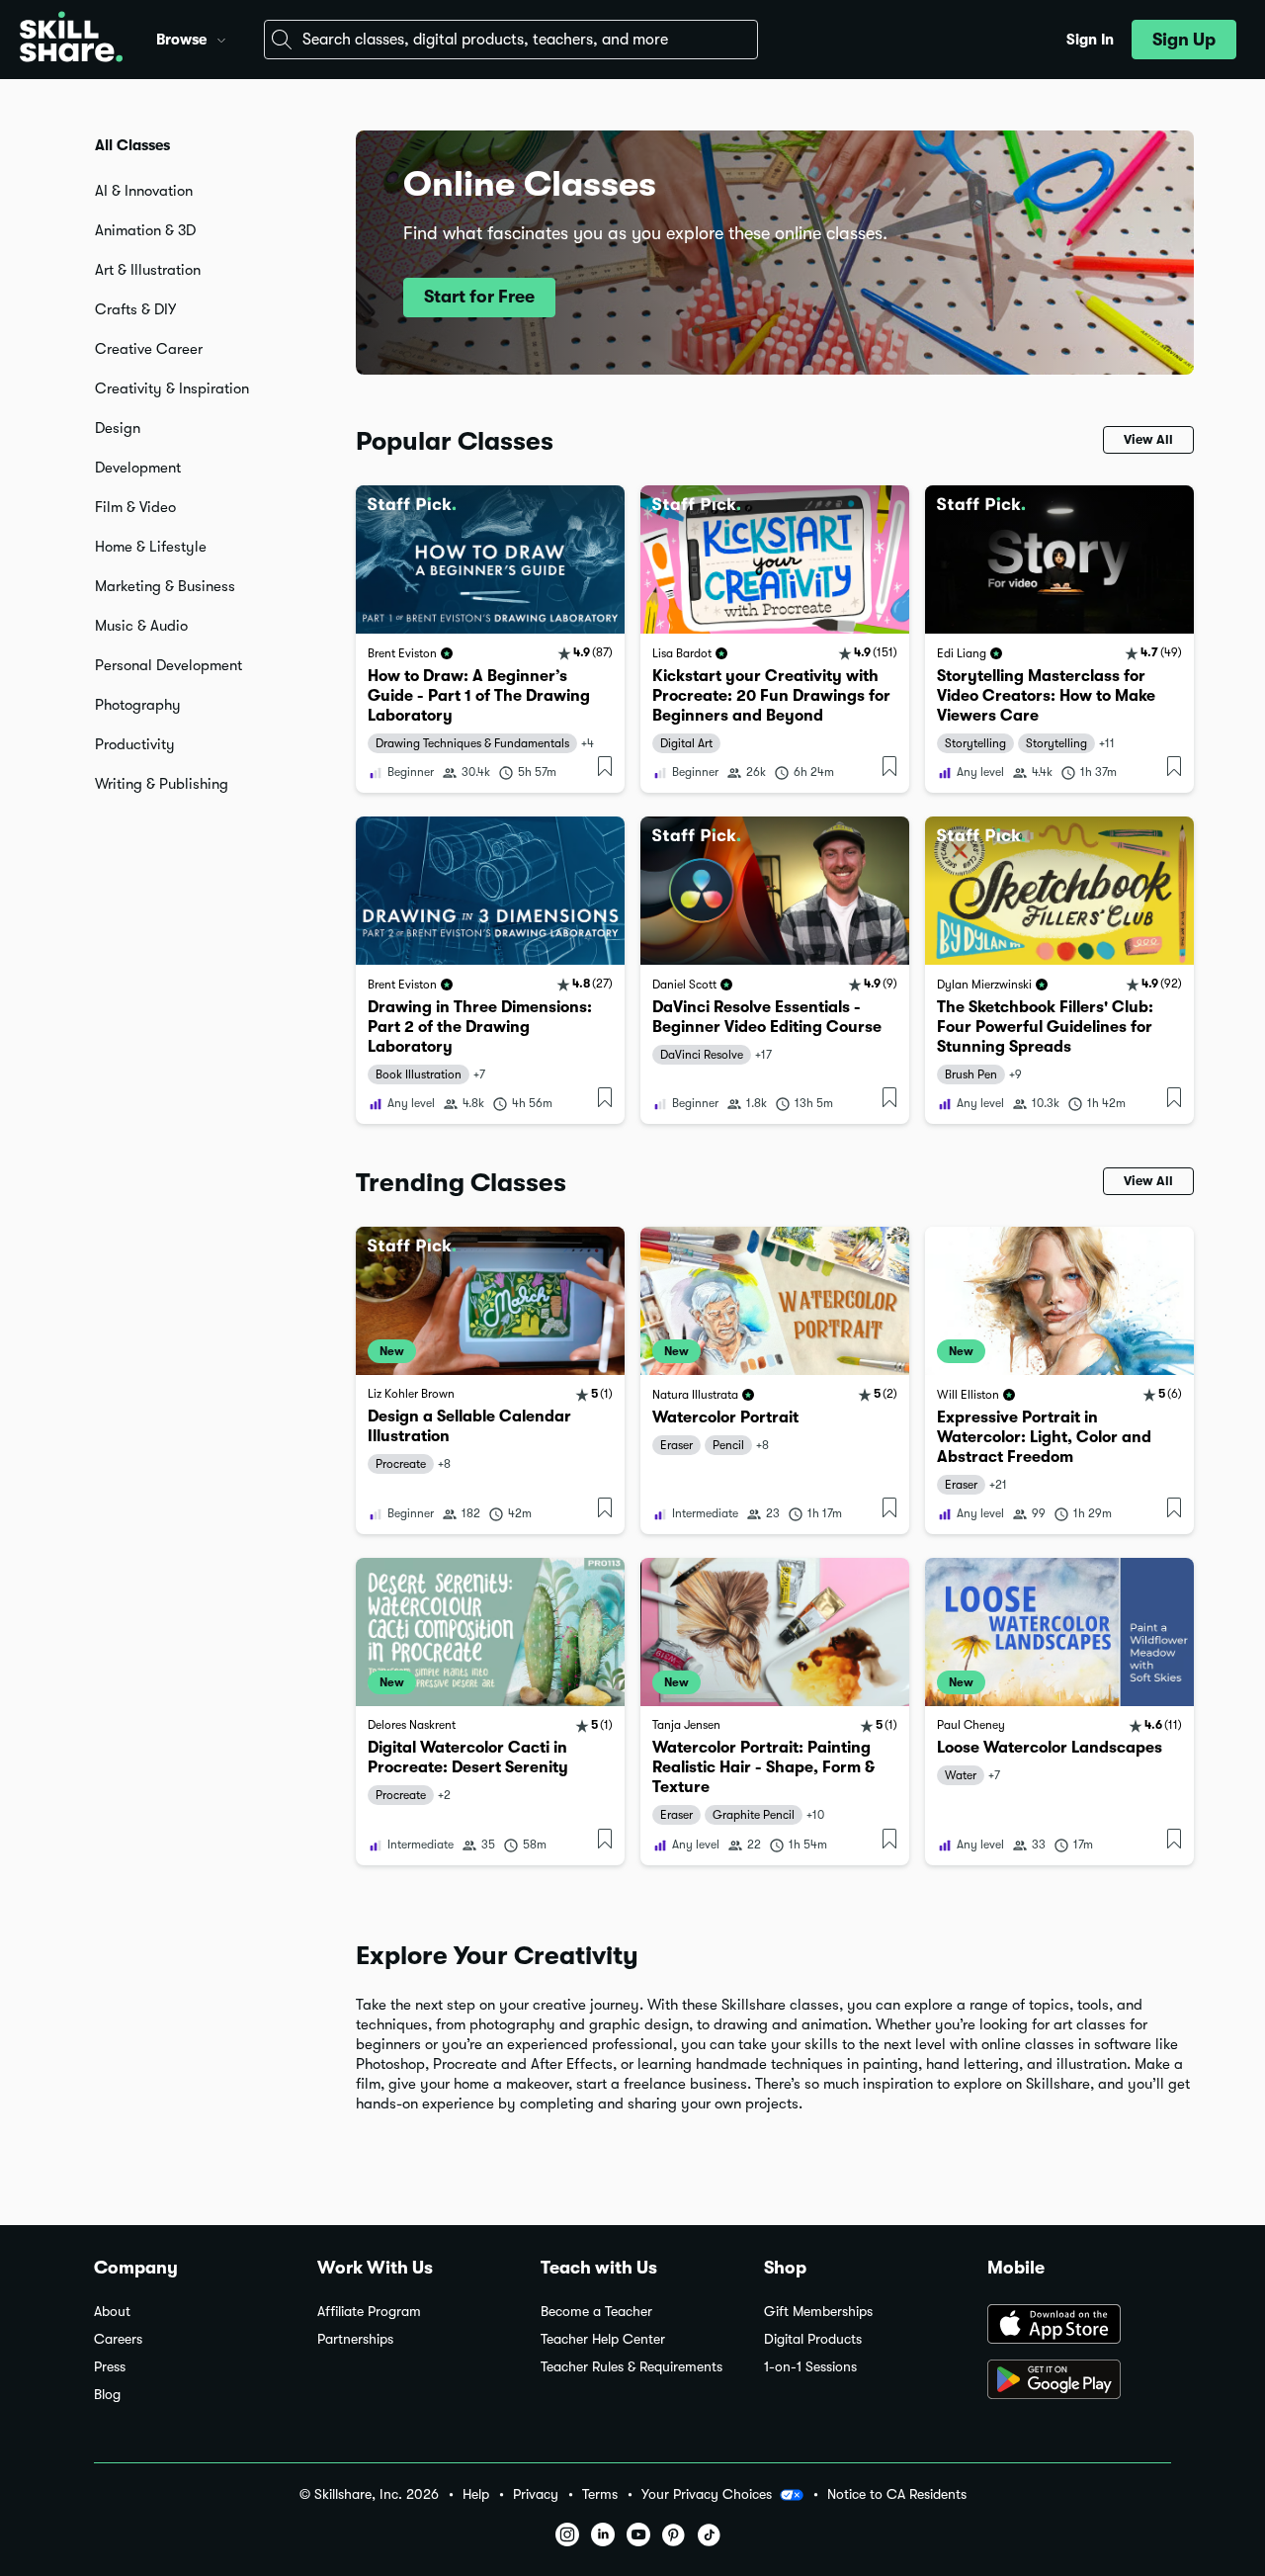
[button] (221, 38)
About (112, 2312)
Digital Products (813, 2339)
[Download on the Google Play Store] (1079, 2381)
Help (476, 2494)
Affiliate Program (369, 2312)
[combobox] (511, 40)
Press (110, 2367)
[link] (490, 639)
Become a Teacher (596, 2312)
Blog (107, 2395)
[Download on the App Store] (1079, 2326)
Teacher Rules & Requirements (632, 2367)
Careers (118, 2339)
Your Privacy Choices (707, 2494)
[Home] (71, 40)
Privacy (536, 2494)
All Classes (132, 145)
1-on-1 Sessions (810, 2367)
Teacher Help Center (603, 2339)
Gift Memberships (818, 2312)
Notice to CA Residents (897, 2494)
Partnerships (355, 2339)
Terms (600, 2494)
